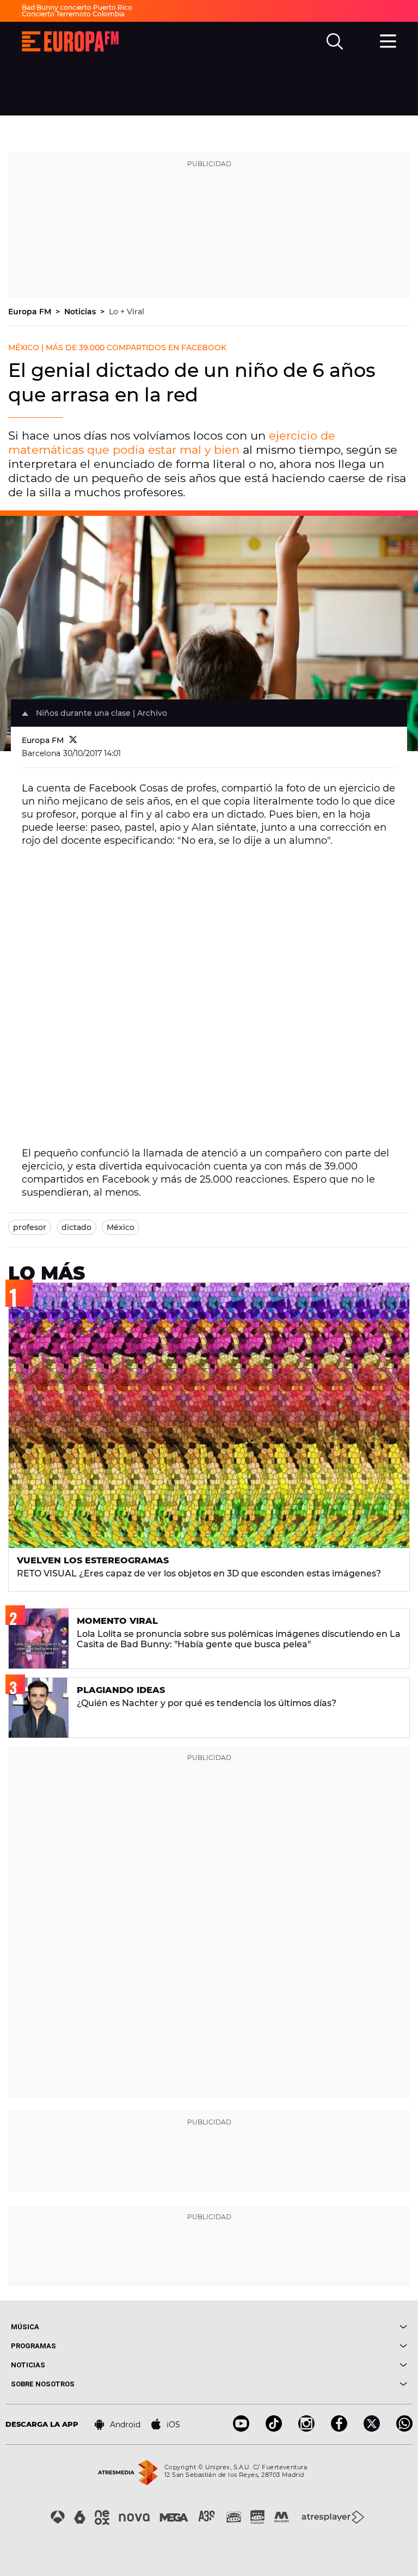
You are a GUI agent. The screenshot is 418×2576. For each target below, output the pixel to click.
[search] (335, 41)
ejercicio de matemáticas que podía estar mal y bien (172, 443)
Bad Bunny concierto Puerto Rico (77, 7)
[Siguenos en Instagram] (306, 2429)
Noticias (81, 312)
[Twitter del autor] (73, 740)
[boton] (308, 2327)
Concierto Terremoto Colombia (73, 14)
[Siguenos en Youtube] (241, 2429)
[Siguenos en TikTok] (274, 2429)
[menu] (388, 40)
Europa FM (31, 312)
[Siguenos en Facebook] (339, 2429)
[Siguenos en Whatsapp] (404, 2429)
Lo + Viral (127, 312)
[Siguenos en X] (372, 2429)
